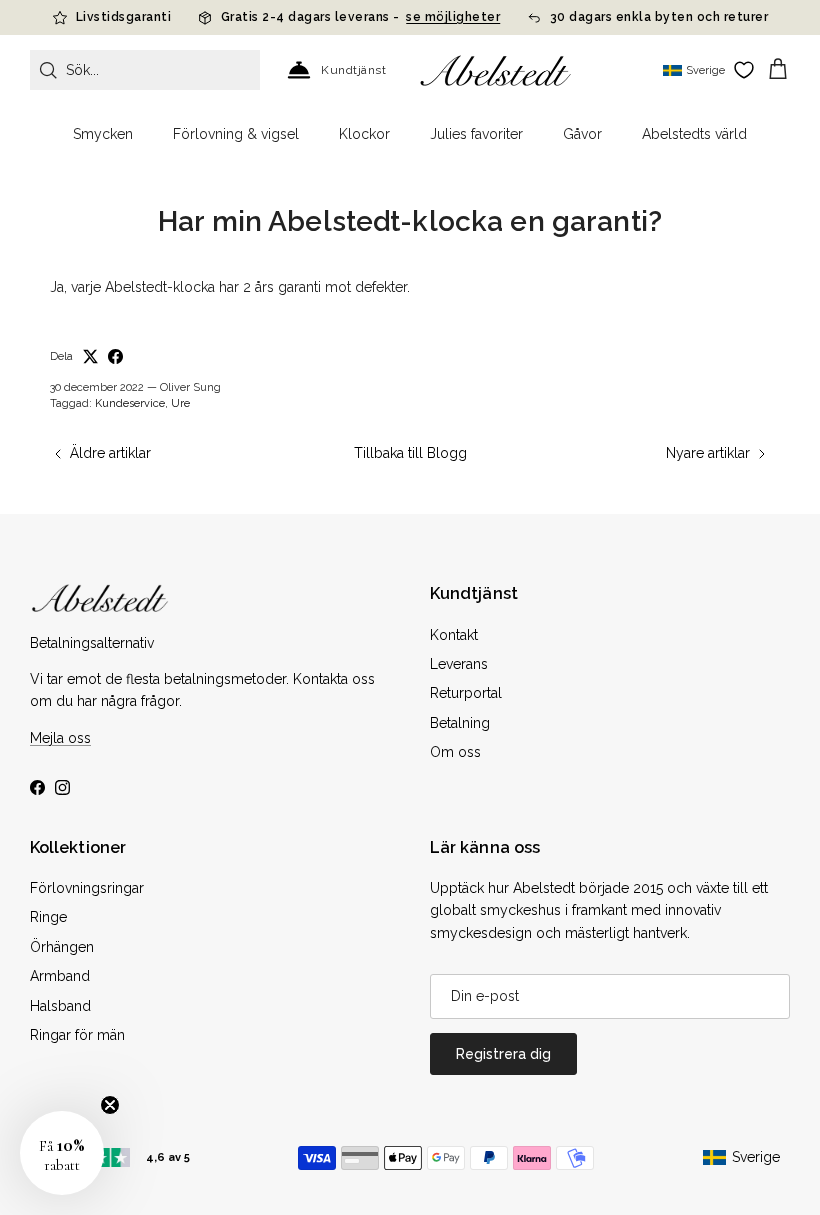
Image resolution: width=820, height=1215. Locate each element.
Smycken (103, 134)
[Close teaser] (110, 1105)
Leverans (459, 664)
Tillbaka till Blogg (410, 453)
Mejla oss (60, 738)
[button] (62, 1153)
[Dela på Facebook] (115, 356)
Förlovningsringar (87, 888)
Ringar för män (77, 1035)
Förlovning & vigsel (236, 134)
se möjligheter (453, 17)
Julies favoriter (476, 134)
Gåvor (582, 134)
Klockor (364, 134)
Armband (60, 976)
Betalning (460, 723)
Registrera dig (503, 1054)
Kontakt (454, 635)
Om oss (455, 752)
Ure (180, 403)
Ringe (48, 917)
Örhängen (62, 947)
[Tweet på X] (90, 356)
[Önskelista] (744, 70)
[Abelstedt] (495, 70)
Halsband (60, 1006)
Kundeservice (130, 403)
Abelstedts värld (694, 134)
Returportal (466, 693)
